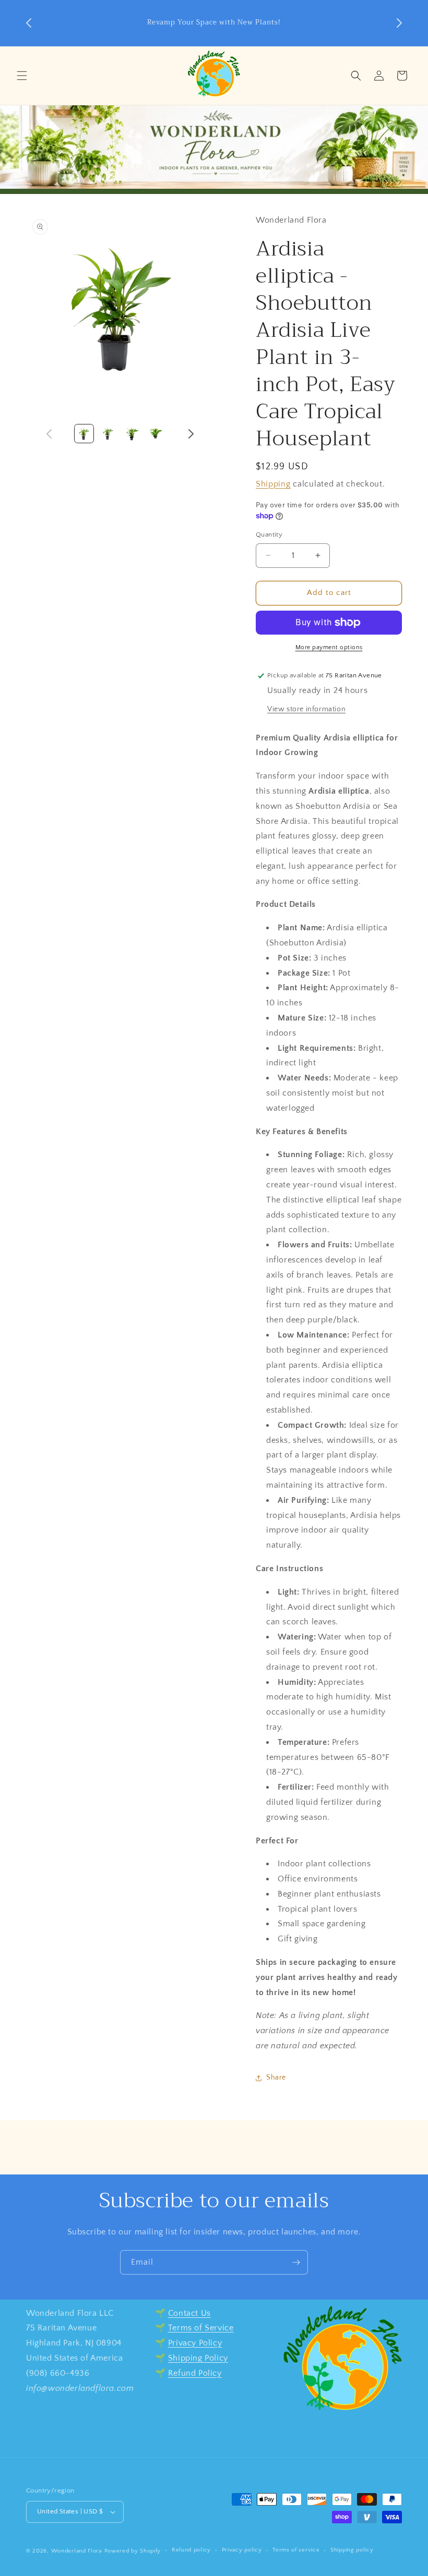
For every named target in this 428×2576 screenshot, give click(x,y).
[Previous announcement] (29, 23)
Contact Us (189, 2313)
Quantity (269, 534)
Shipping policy (352, 2550)
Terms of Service (201, 2328)
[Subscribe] (296, 2262)
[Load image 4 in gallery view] (156, 434)
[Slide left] (49, 434)
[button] (22, 76)
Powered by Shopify (133, 2551)
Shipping (273, 484)
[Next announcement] (399, 23)
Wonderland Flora (76, 2551)
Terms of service (296, 2550)
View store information (306, 709)
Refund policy (191, 2550)
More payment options (329, 647)
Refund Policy (195, 2373)
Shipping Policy (198, 2358)
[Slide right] (191, 434)
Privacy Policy (195, 2343)
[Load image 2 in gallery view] (108, 434)
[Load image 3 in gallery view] (132, 434)
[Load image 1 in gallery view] (84, 434)
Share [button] (276, 2077)
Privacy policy (242, 2550)
